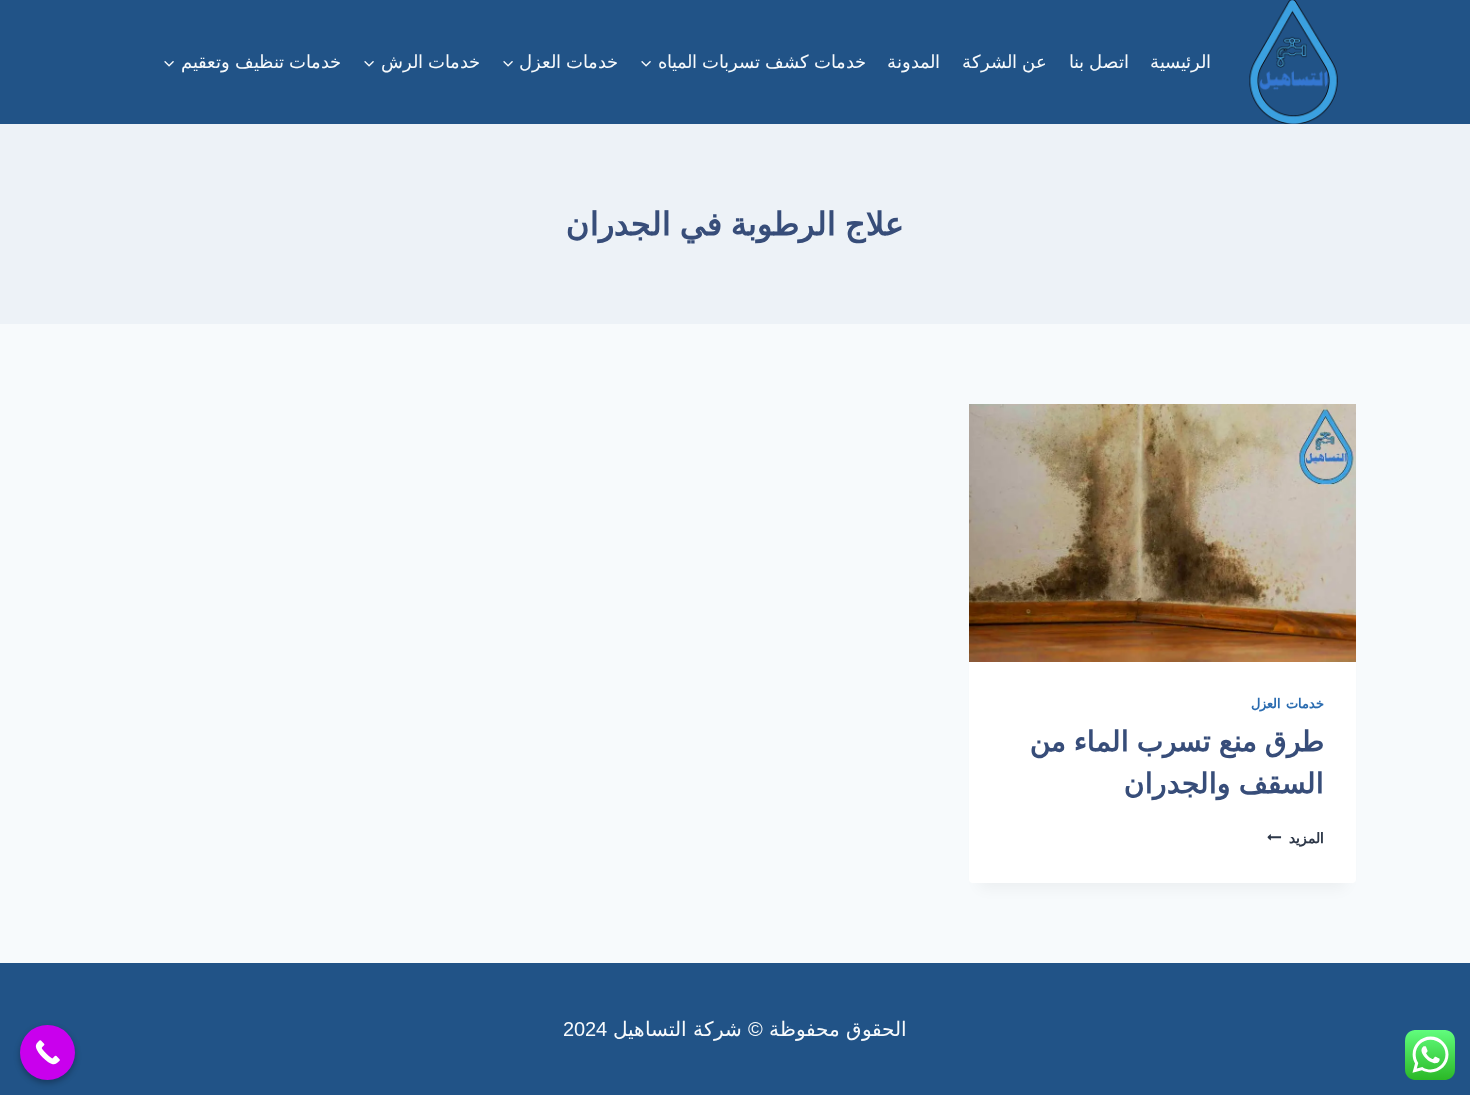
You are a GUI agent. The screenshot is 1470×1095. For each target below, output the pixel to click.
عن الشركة (1004, 62)
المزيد (1295, 838)
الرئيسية (1180, 62)
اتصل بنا (1099, 62)
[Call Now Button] (47, 1052)
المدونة (913, 62)
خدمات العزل (1287, 704)
